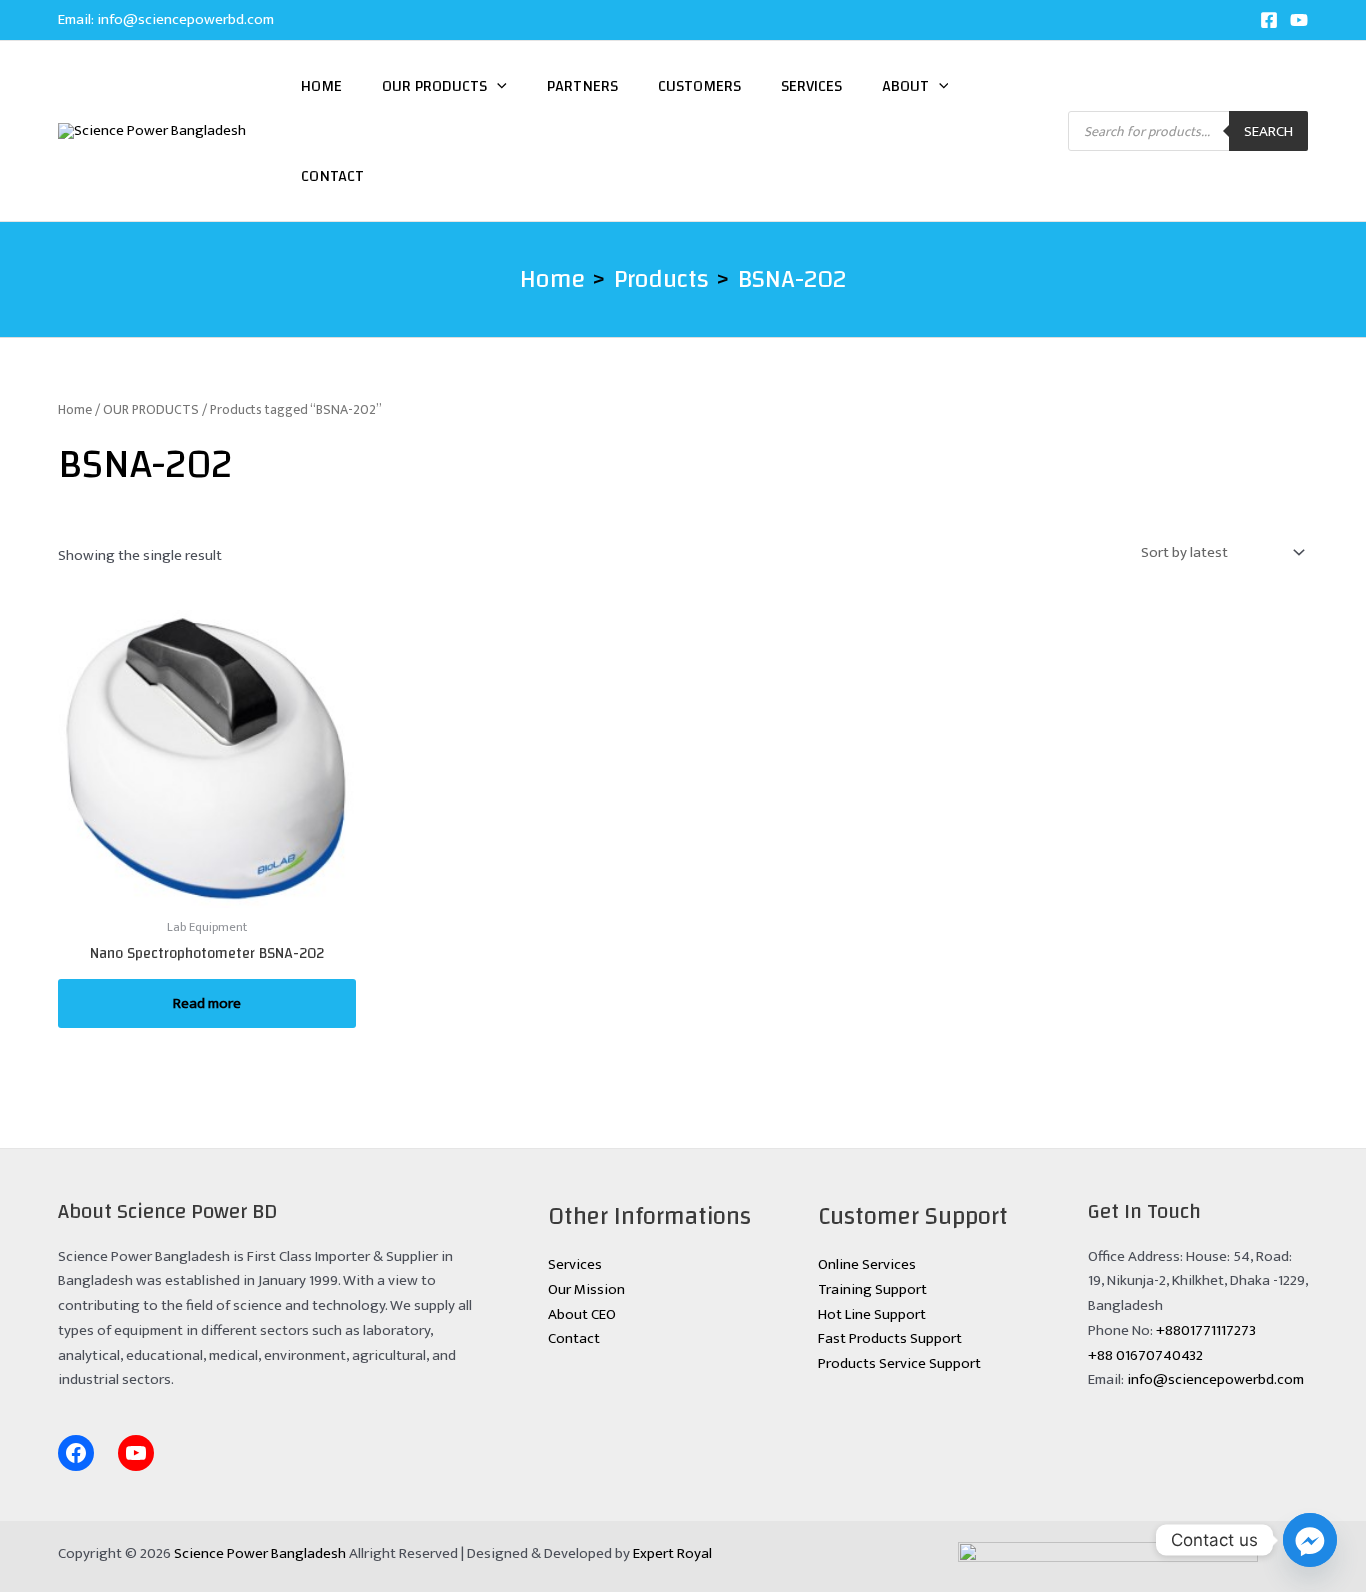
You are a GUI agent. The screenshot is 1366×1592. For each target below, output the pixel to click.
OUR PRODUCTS (151, 409)
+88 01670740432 (1145, 1355)
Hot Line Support (872, 1314)
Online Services (867, 1264)
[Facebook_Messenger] (1310, 1540)
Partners (582, 86)
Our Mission (586, 1289)
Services (811, 86)
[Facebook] (1269, 20)
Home (321, 86)
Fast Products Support (890, 1338)
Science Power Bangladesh (260, 1553)
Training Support (872, 1289)
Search (1268, 131)
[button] (497, 86)
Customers (699, 86)
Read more (207, 1003)
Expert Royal (672, 1553)
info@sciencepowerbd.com (185, 19)
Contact (332, 176)
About (905, 86)
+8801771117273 (1206, 1330)
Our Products (434, 86)
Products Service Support (899, 1363)
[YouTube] (1299, 20)
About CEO (582, 1314)
